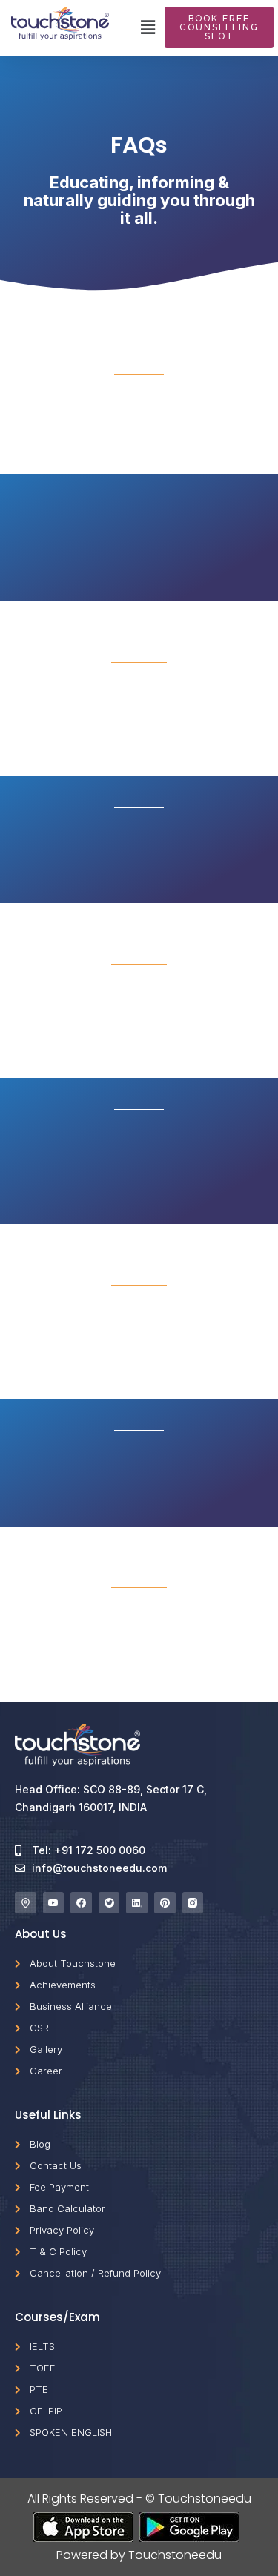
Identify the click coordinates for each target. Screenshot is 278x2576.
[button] (148, 27)
